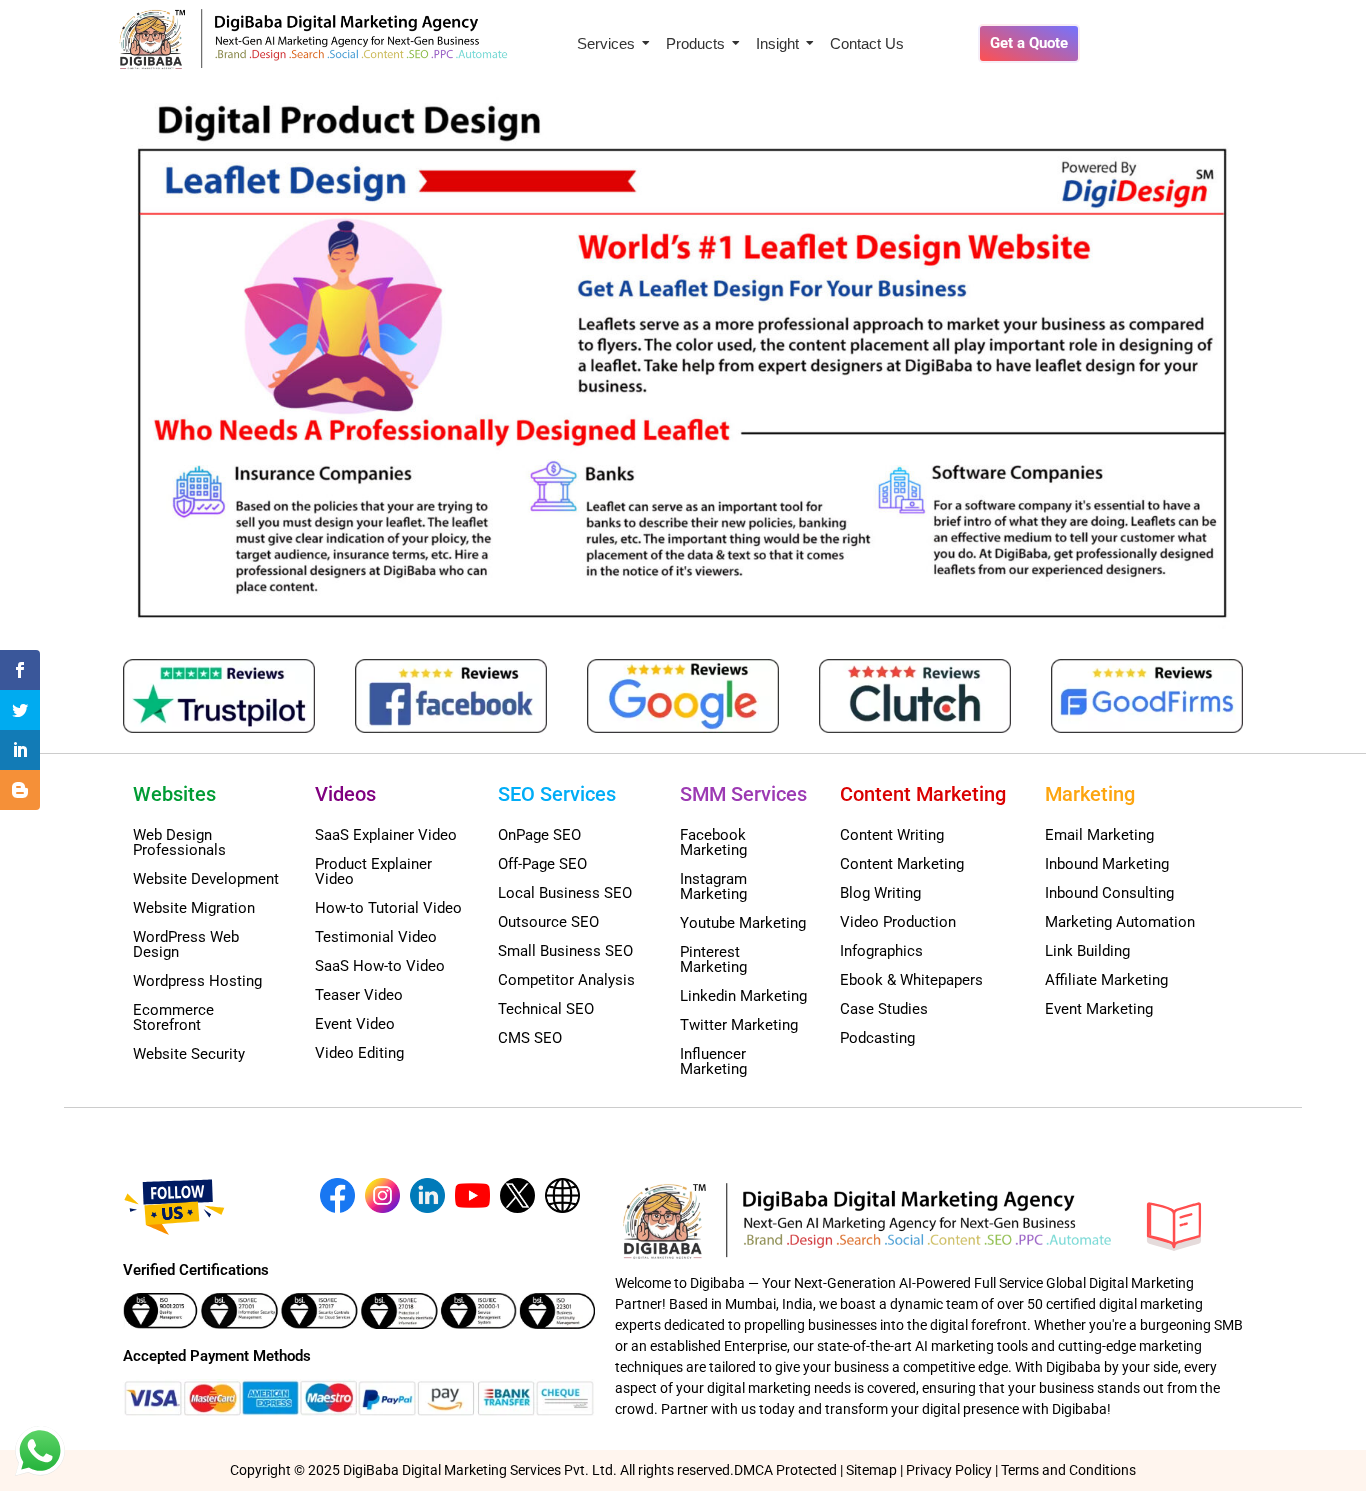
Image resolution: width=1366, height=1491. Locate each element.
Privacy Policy (949, 1470)
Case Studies (884, 1009)
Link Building (1087, 951)
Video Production (898, 922)
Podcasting (877, 1038)
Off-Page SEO (542, 864)
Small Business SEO (565, 951)
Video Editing (359, 1053)
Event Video (355, 1024)
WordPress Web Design (186, 944)
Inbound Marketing (1107, 864)
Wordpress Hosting (197, 981)
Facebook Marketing (713, 842)
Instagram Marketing (713, 886)
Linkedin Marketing (743, 996)
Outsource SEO (548, 922)
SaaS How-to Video (380, 966)
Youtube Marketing (743, 923)
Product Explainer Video (373, 871)
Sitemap (871, 1470)
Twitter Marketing (739, 1025)
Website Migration (194, 908)
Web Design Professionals (179, 842)
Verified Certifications (196, 1270)
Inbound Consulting (1109, 893)
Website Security (189, 1054)
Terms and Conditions (1068, 1470)
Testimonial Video (376, 937)
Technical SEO (546, 1009)
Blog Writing (880, 893)
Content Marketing (902, 864)
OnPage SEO (539, 835)
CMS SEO (530, 1038)
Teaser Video (359, 995)
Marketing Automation (1120, 922)
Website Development (206, 879)
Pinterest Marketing (713, 959)
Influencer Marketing (713, 1061)
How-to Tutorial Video (388, 908)
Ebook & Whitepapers (911, 980)
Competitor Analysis (566, 980)
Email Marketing (1099, 835)
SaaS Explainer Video (386, 835)
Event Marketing (1099, 1009)
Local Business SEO (565, 893)
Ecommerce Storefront (173, 1017)
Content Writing (892, 835)
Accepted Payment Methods (217, 1356)
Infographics (881, 951)
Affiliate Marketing (1106, 980)
